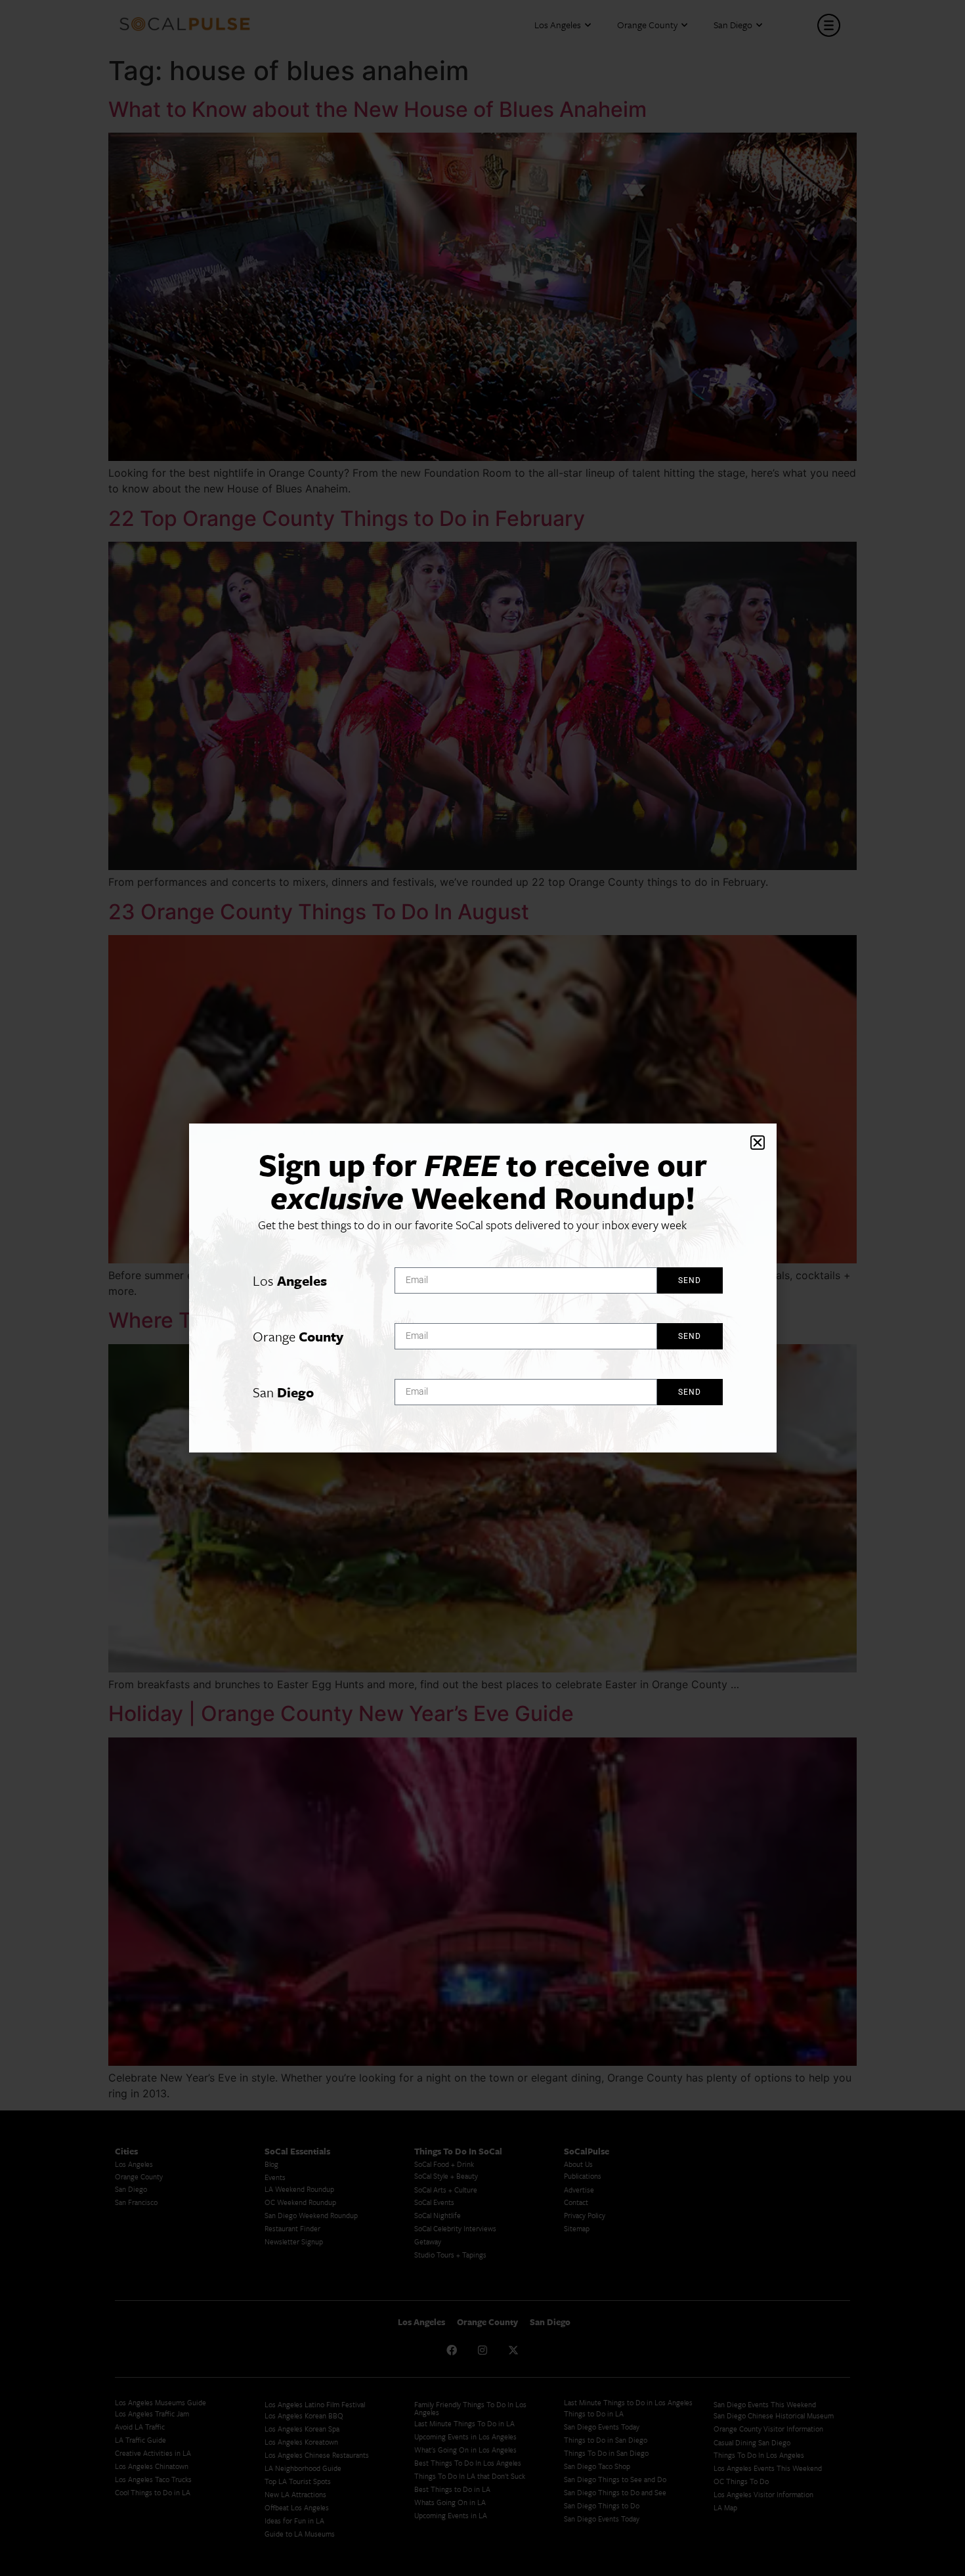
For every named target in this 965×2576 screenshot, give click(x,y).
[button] (758, 1143)
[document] (482, 1288)
